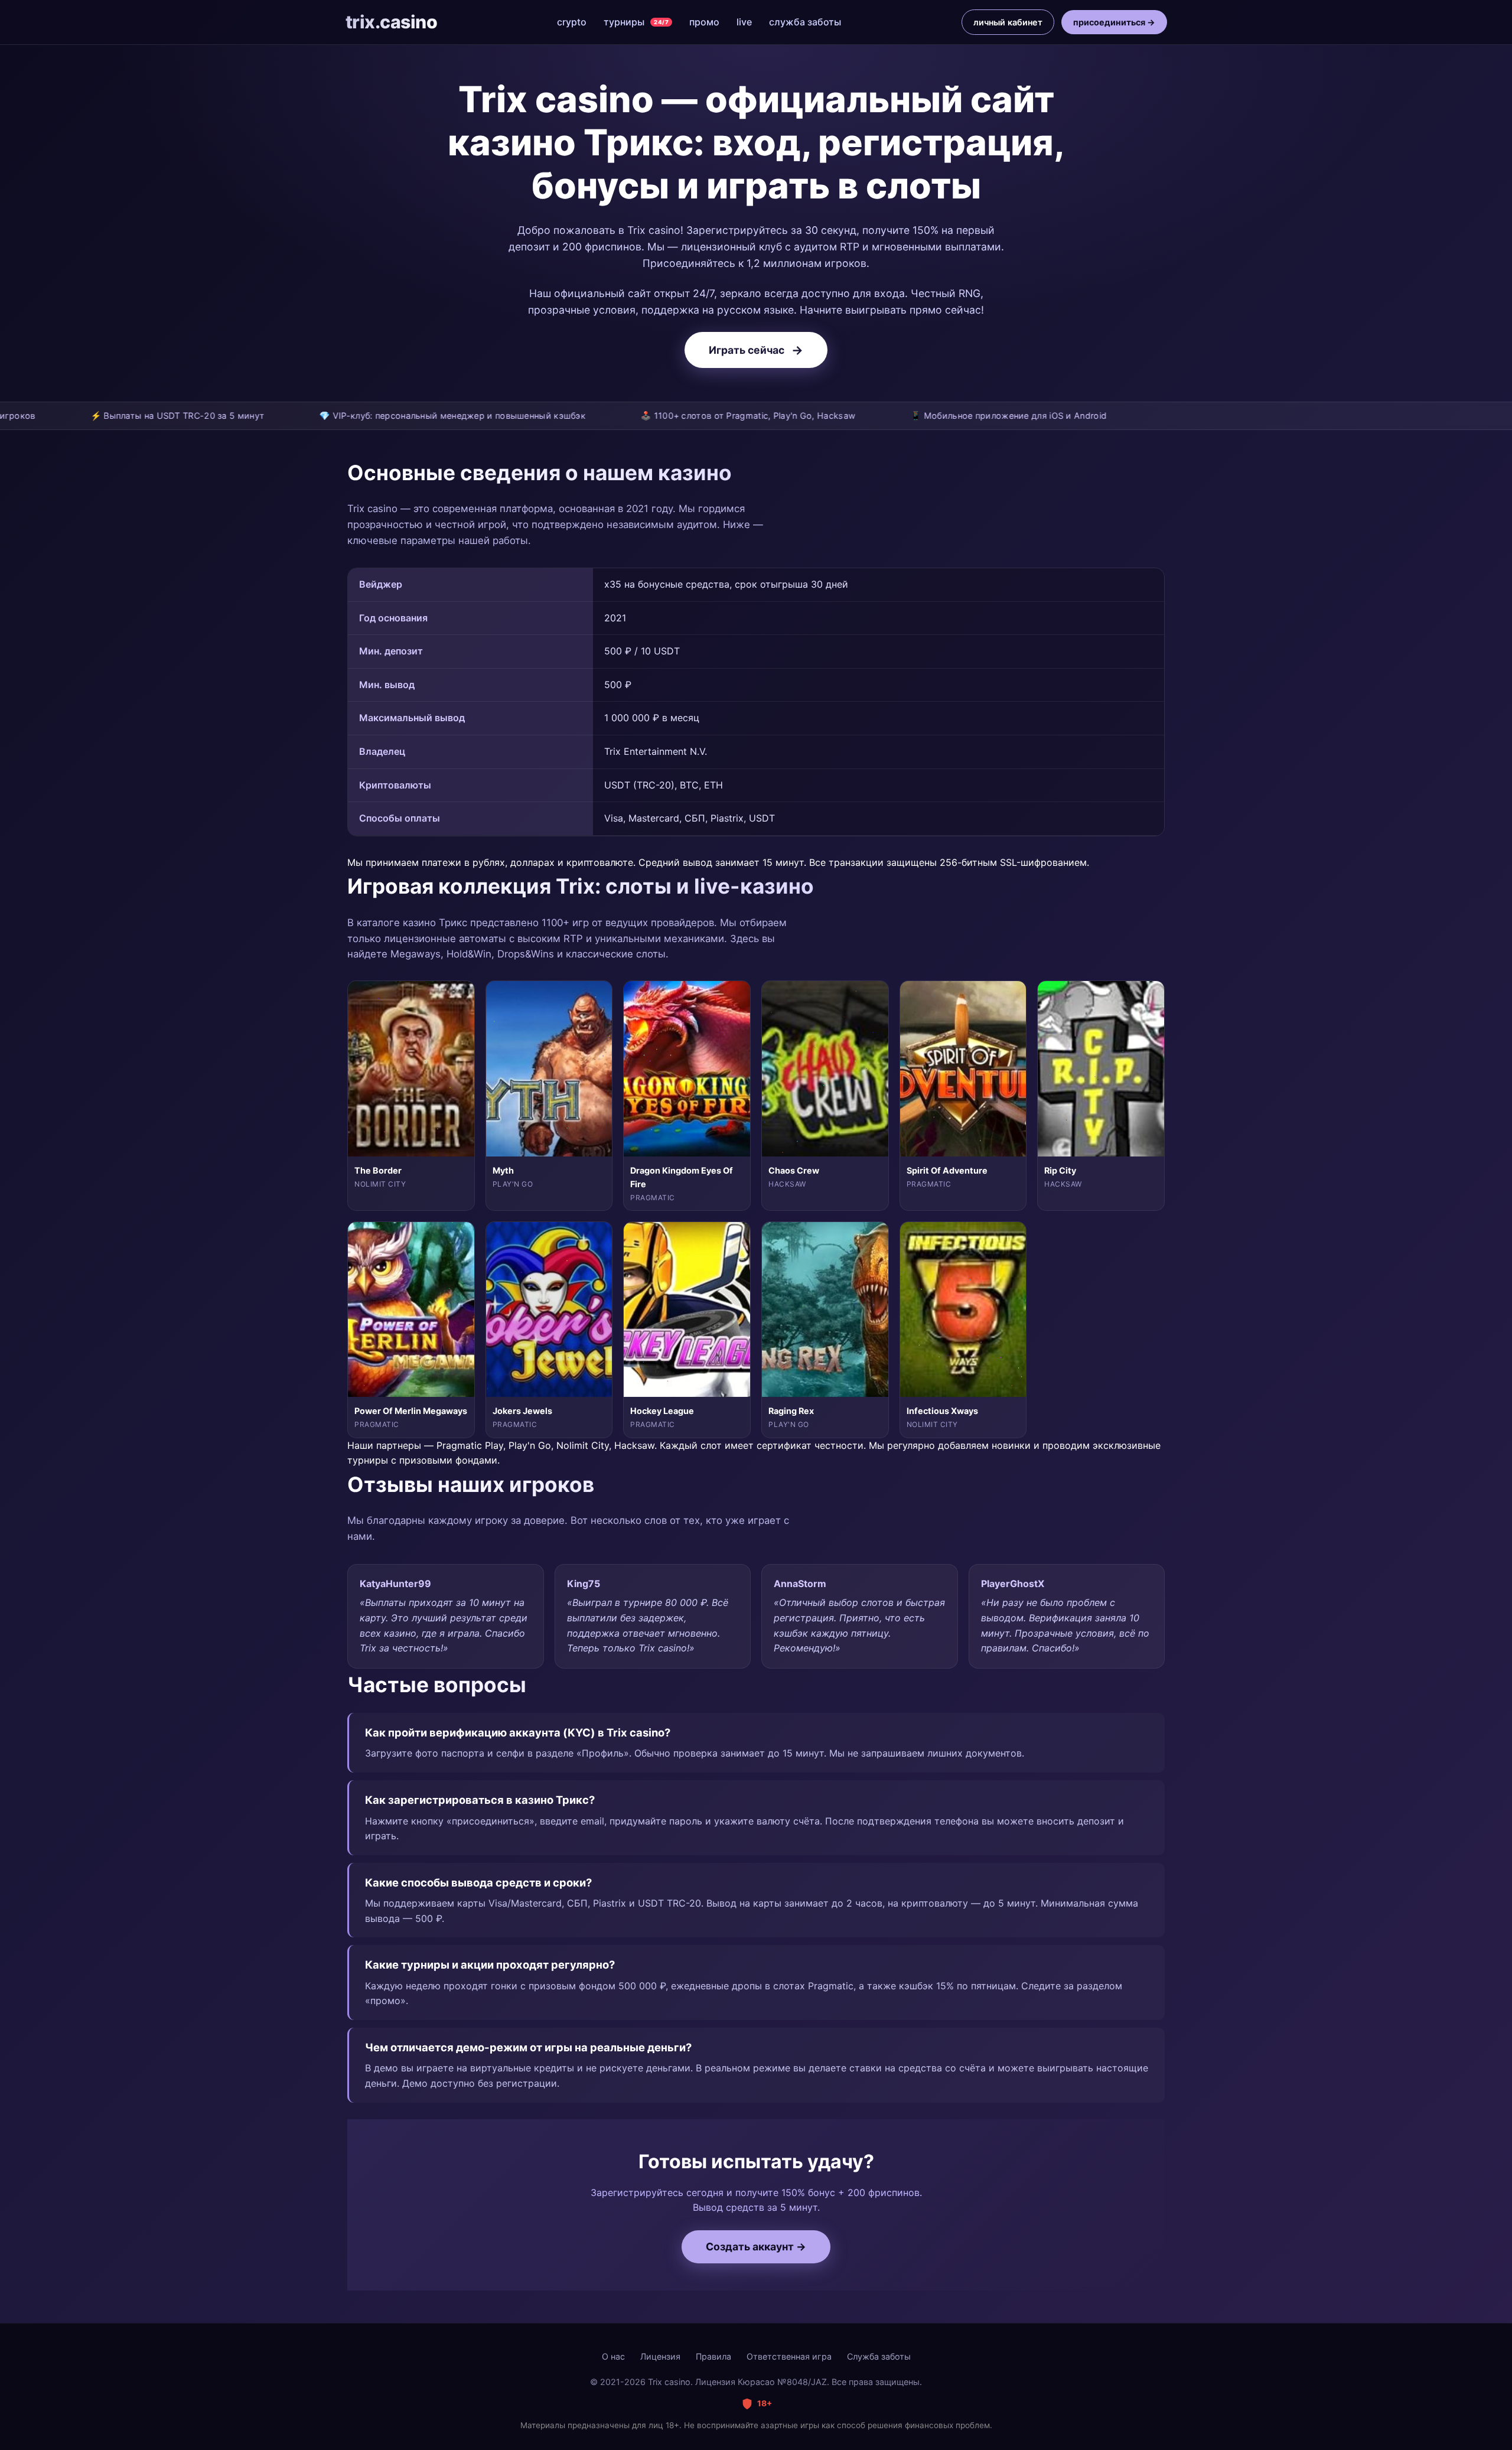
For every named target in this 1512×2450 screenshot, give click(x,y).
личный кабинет (1008, 22)
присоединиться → (1114, 22)
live (744, 22)
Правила (713, 2356)
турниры (636, 22)
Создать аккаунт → (756, 2247)
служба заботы (805, 22)
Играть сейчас (756, 350)
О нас (613, 2356)
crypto (572, 22)
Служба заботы (879, 2356)
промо (704, 22)
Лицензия (660, 2356)
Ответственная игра (789, 2356)
